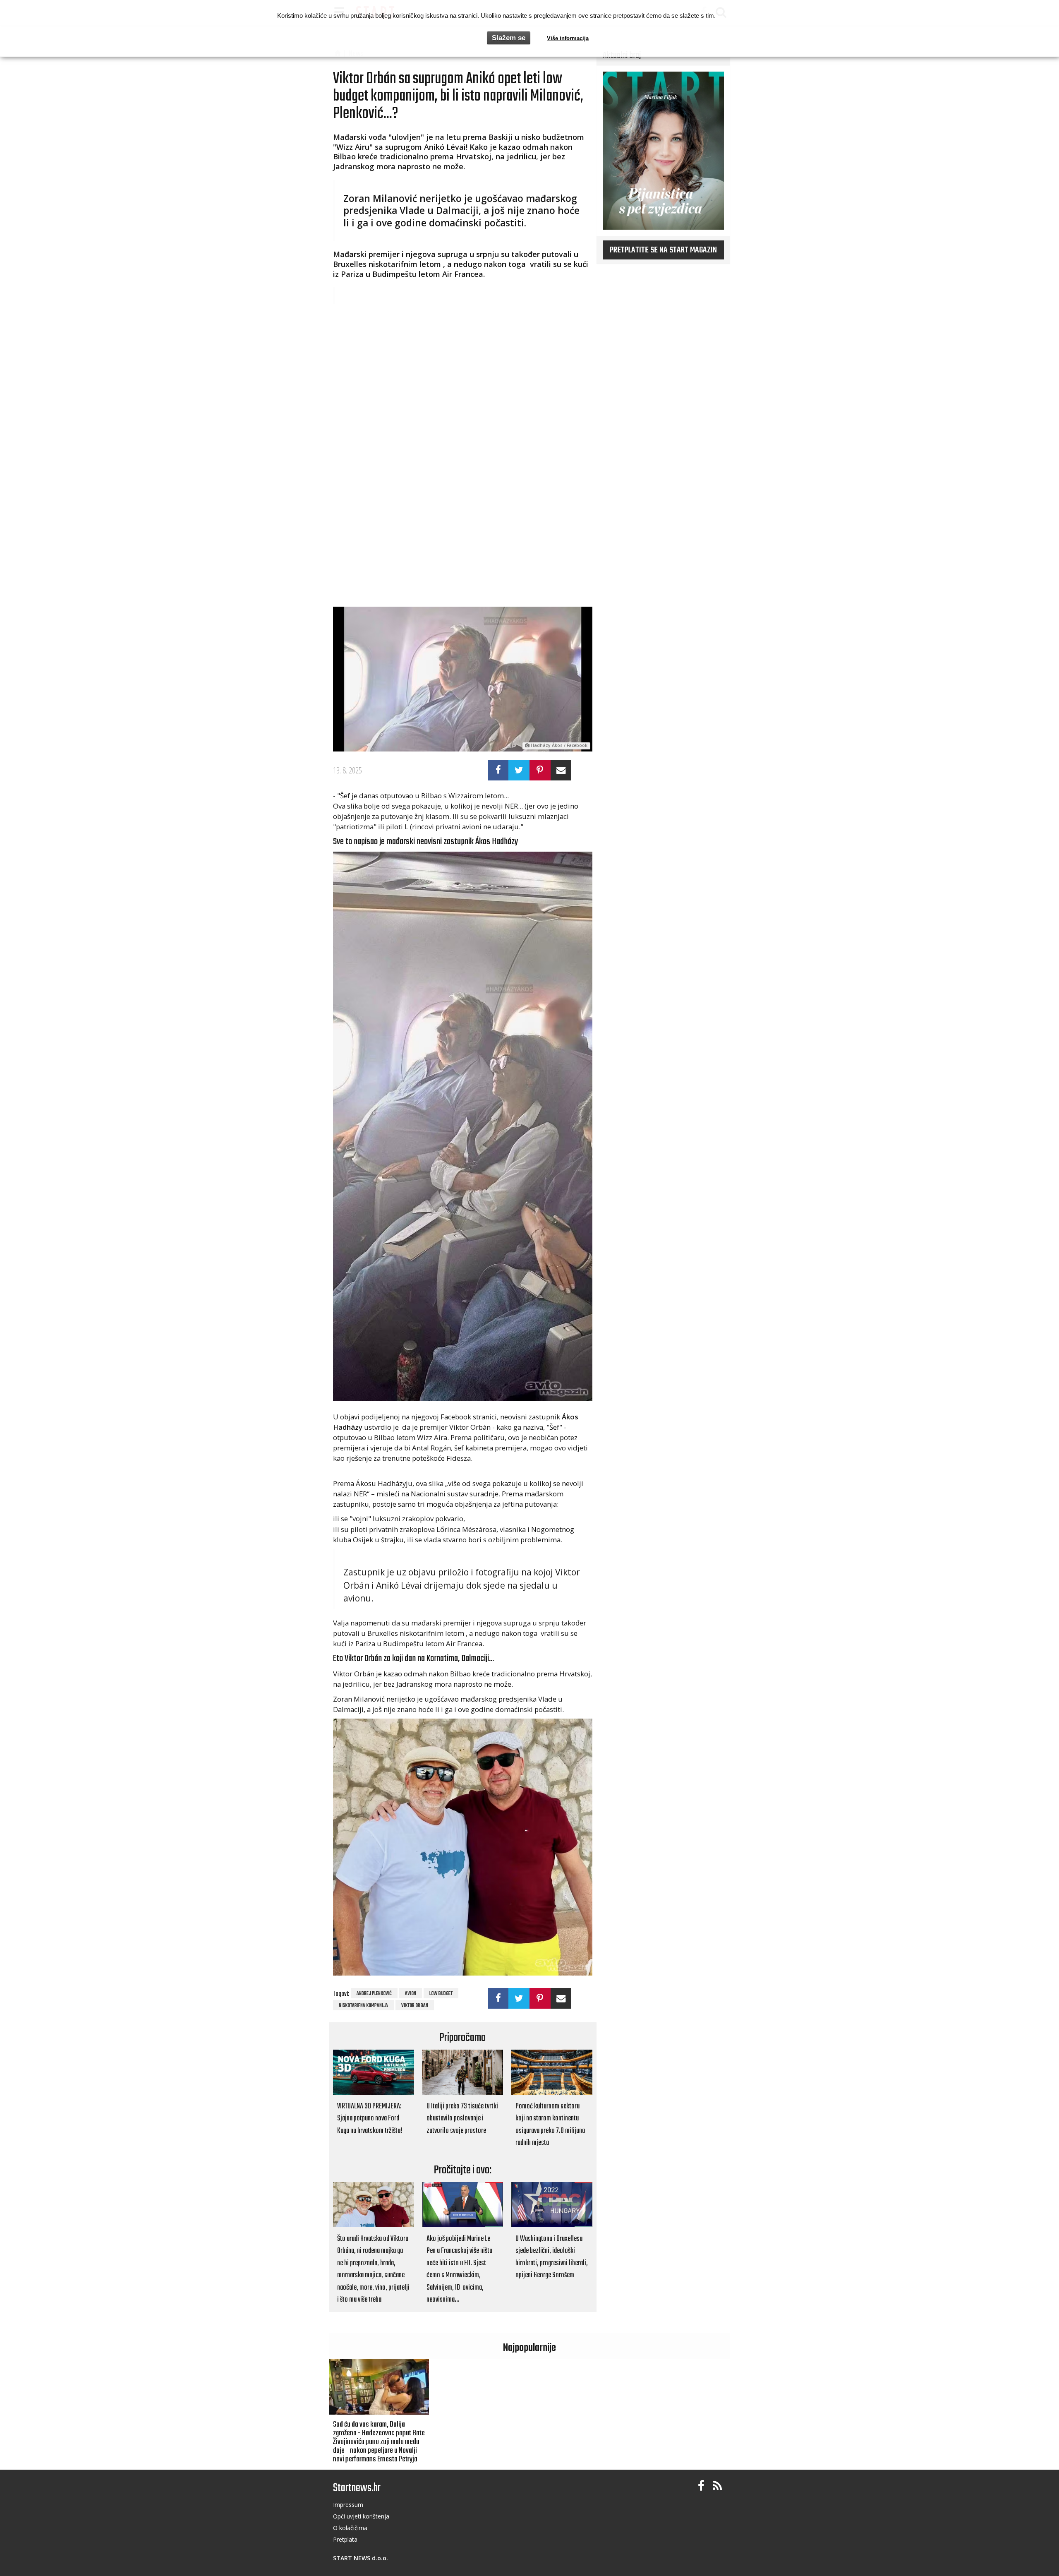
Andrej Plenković (374, 1994)
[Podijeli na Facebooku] (498, 770)
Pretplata (345, 2539)
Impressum (348, 2505)
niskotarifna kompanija (363, 2006)
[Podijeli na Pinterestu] (540, 770)
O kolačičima (350, 2528)
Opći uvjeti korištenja (361, 2516)
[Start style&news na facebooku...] (701, 2486)
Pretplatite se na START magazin (663, 250)
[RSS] (717, 2486)
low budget (441, 1994)
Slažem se (509, 38)
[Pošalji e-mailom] (561, 770)
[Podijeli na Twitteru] (519, 770)
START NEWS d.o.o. (361, 2558)
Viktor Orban (415, 2006)
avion (411, 1994)
